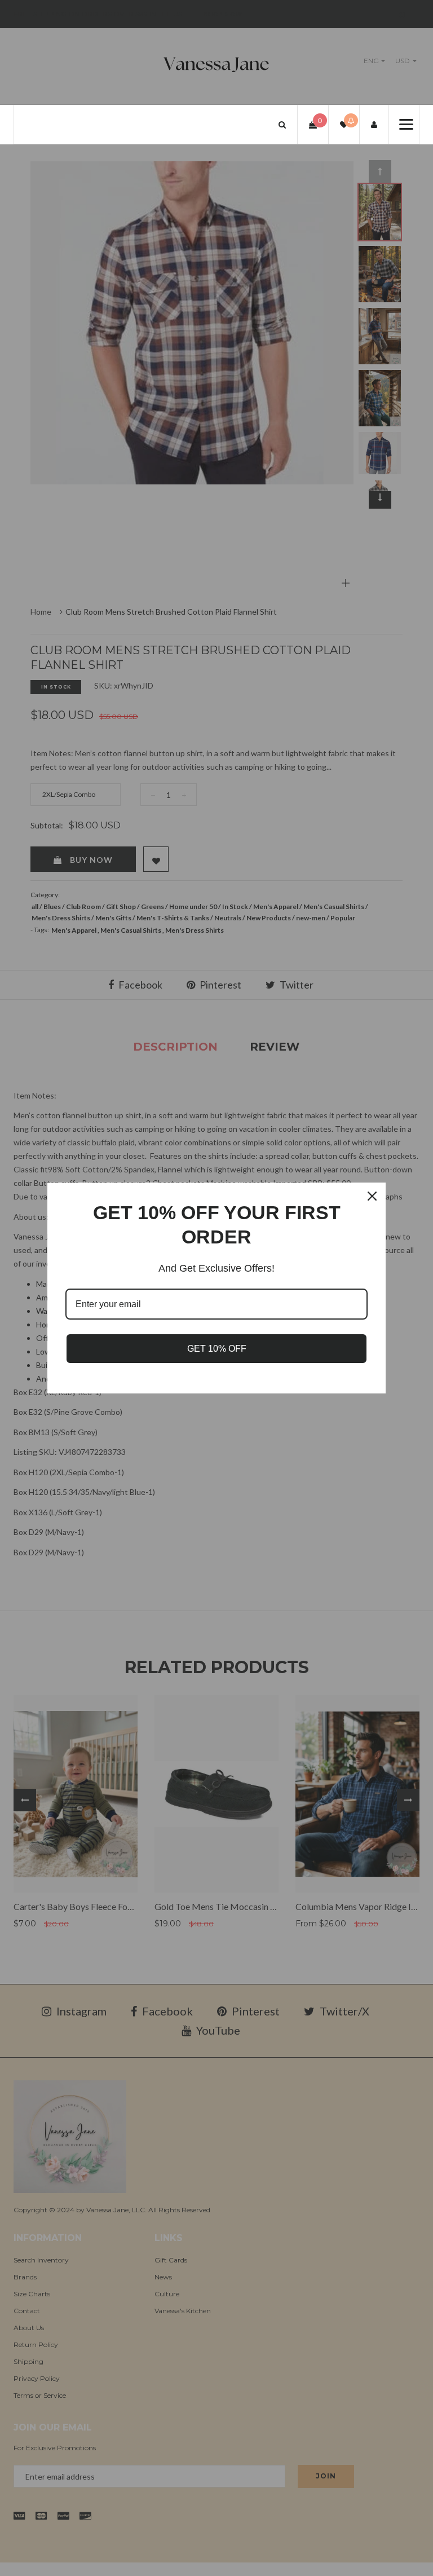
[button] (282, 124)
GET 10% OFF (217, 1349)
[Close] (372, 1196)
